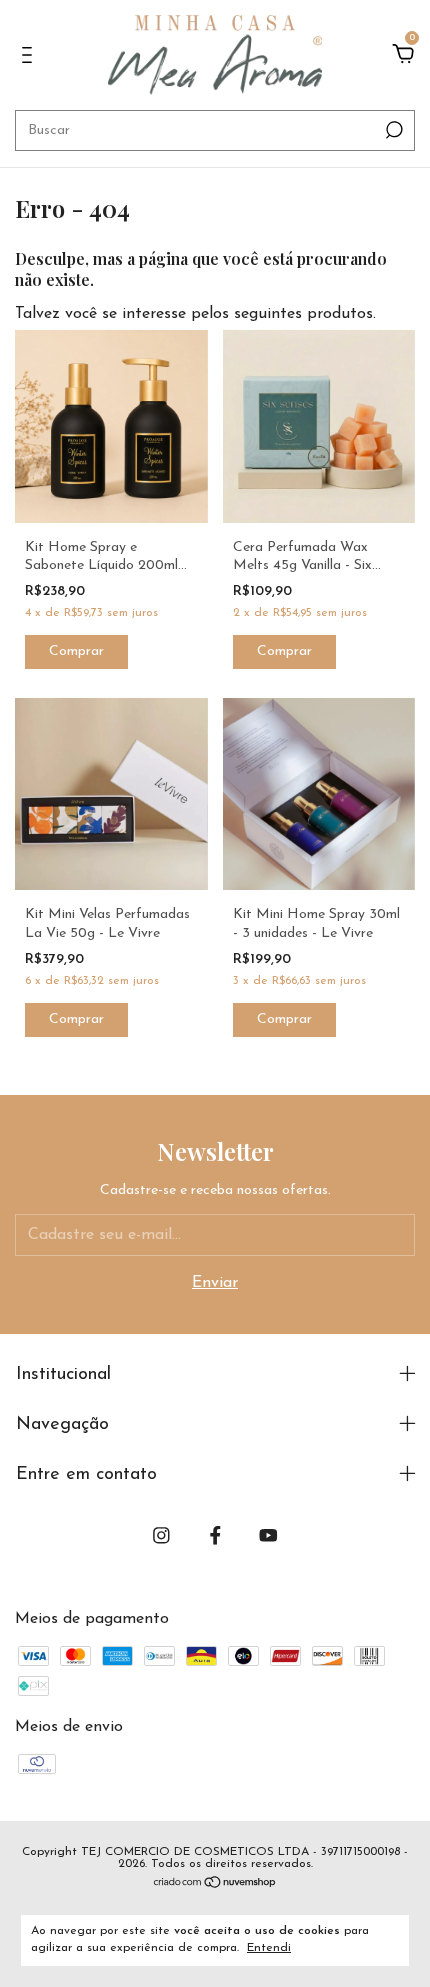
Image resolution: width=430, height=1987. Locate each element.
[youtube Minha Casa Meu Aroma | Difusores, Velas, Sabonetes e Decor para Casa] (268, 1535)
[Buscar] (392, 130)
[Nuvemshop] (215, 1885)
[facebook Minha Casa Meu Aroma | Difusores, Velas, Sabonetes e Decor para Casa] (215, 1535)
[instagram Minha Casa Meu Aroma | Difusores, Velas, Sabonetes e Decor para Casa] (161, 1535)
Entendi (269, 1948)
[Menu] (30, 56)
